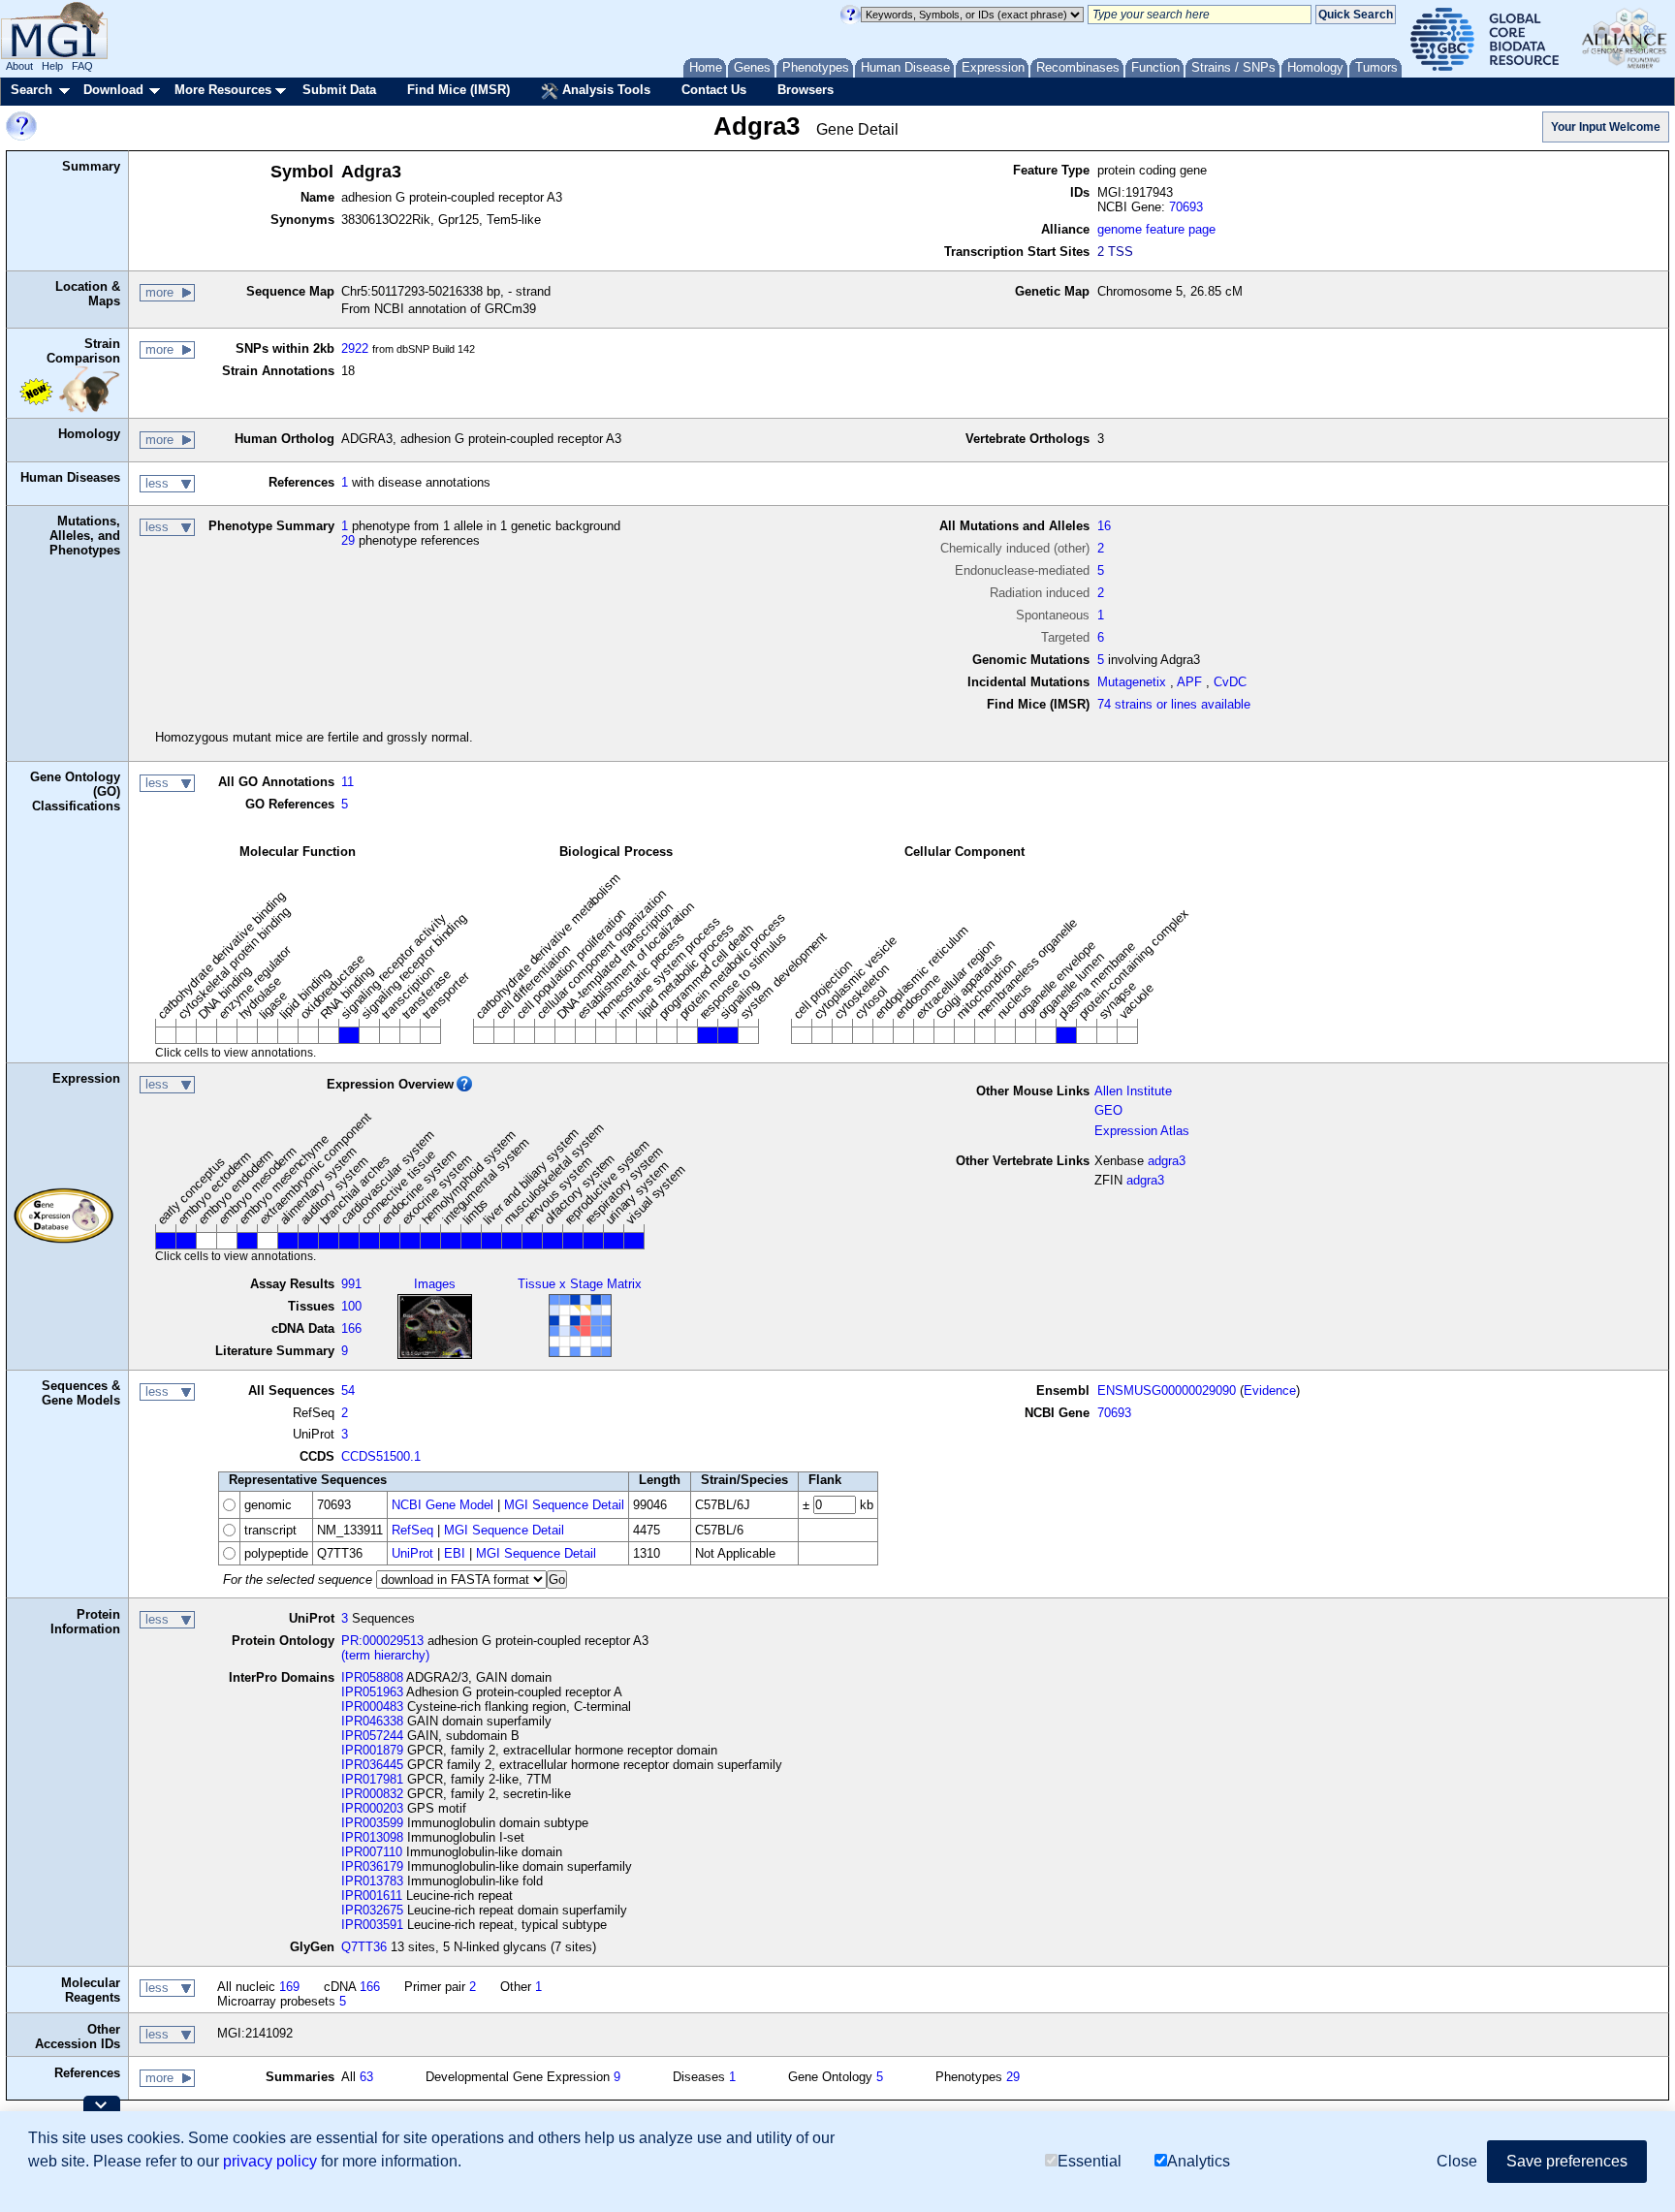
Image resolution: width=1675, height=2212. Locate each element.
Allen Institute (1133, 1091)
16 (1104, 526)
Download (113, 90)
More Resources (223, 90)
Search (32, 90)
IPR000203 (372, 1808)
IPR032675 (372, 1910)
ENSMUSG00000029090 (1167, 1390)
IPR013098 (372, 1837)
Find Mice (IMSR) (458, 90)
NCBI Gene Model (442, 1505)
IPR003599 (372, 1823)
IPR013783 (372, 1881)
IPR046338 (372, 1721)
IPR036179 (372, 1866)
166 (351, 1328)
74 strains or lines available (1174, 704)
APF (1189, 682)
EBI (455, 1553)
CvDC (1230, 682)
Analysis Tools (604, 90)
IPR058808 (372, 1677)
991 (351, 1284)
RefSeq (412, 1530)
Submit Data (339, 90)
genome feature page (1156, 229)
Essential (1090, 2161)
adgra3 (1167, 1161)
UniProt (412, 1553)
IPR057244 (372, 1736)
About (19, 66)
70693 (1186, 207)
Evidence (1270, 1390)
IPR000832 (372, 1794)
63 (366, 2077)
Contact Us (714, 90)
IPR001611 (372, 1896)
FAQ (82, 66)
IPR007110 (372, 1852)
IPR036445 (372, 1765)
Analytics (1199, 2161)
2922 (355, 348)
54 (348, 1390)
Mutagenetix (1132, 682)
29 (348, 540)
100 (351, 1306)
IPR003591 (372, 1925)
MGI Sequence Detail (564, 1505)
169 (289, 1987)
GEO (1108, 1110)
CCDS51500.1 (381, 1456)
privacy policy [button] (270, 2161)
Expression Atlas (1142, 1131)
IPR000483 (372, 1706)
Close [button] (1457, 2161)
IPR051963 (372, 1692)
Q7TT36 (364, 1947)
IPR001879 (372, 1750)
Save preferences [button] (1567, 2161)
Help (52, 66)
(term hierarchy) (385, 1655)
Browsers (806, 90)
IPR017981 (372, 1779)
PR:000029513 (382, 1641)
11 (348, 782)
